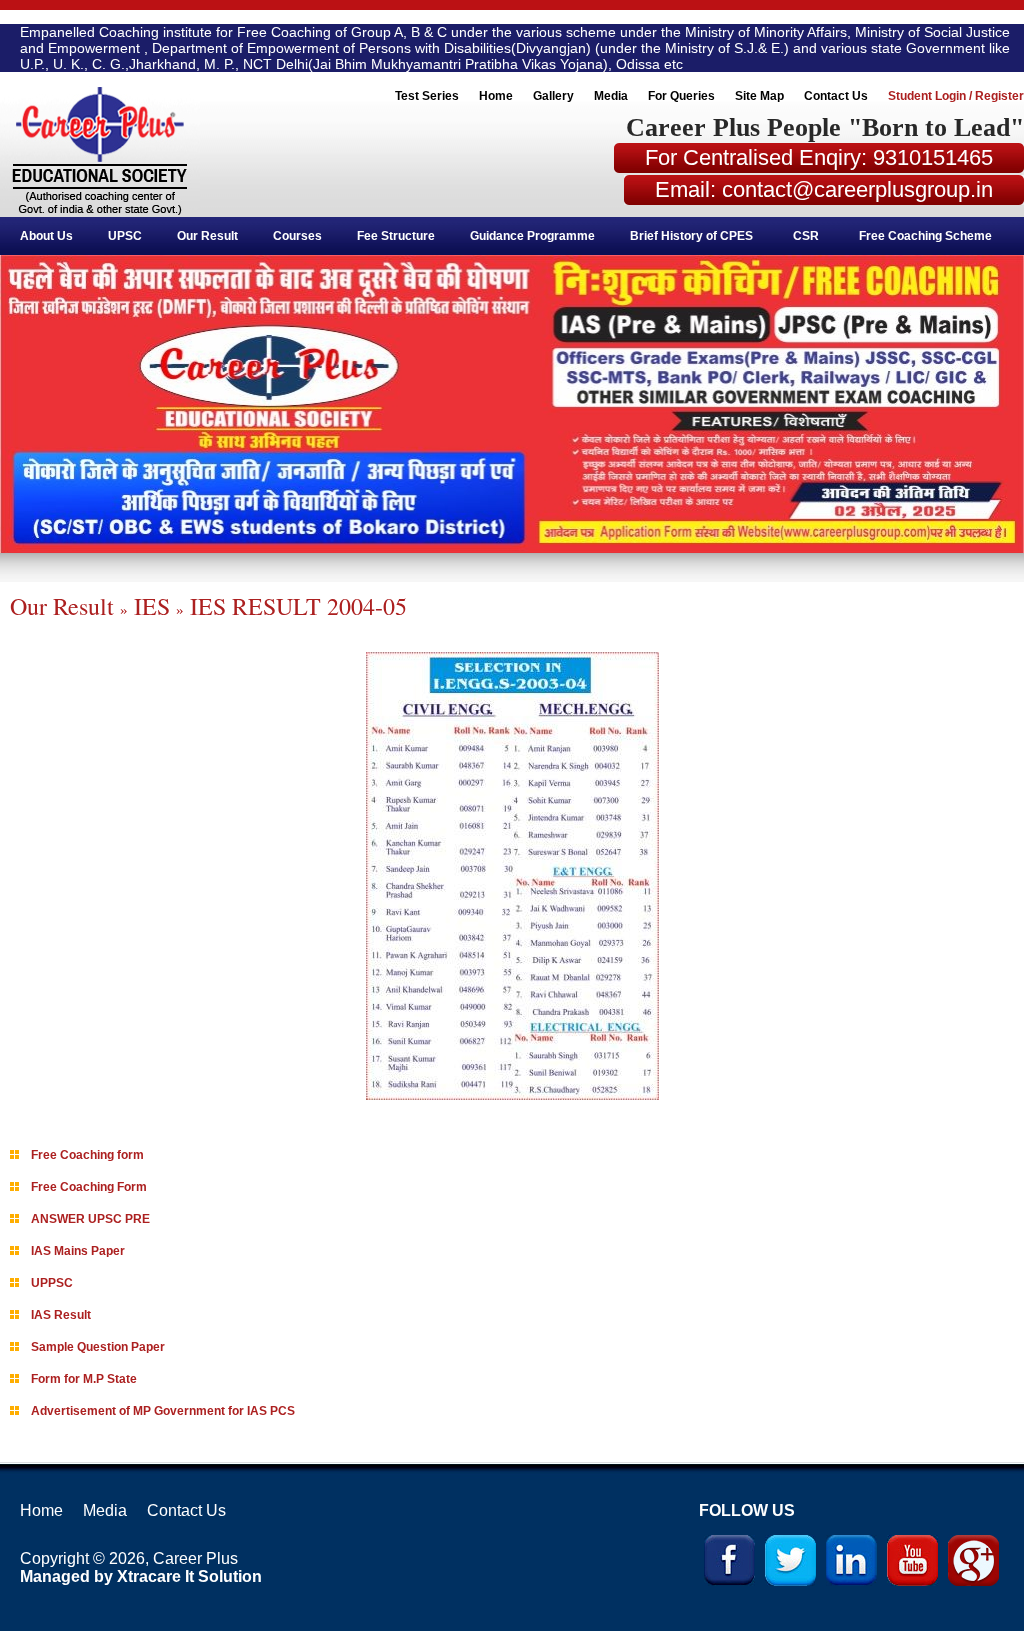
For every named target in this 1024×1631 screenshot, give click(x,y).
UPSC (125, 236)
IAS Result (61, 1315)
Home (496, 96)
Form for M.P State (84, 1379)
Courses (297, 236)
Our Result (207, 236)
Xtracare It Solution (189, 1576)
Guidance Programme (532, 236)
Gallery (553, 96)
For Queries (681, 96)
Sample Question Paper (98, 1347)
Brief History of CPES (691, 236)
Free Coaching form (87, 1155)
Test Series (427, 96)
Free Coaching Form (89, 1187)
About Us (46, 236)
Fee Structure (396, 236)
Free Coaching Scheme (925, 236)
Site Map (759, 96)
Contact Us (836, 96)
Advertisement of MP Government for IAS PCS (163, 1411)
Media (611, 96)
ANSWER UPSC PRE (90, 1219)
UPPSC (52, 1283)
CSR (806, 236)
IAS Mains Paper (78, 1251)
